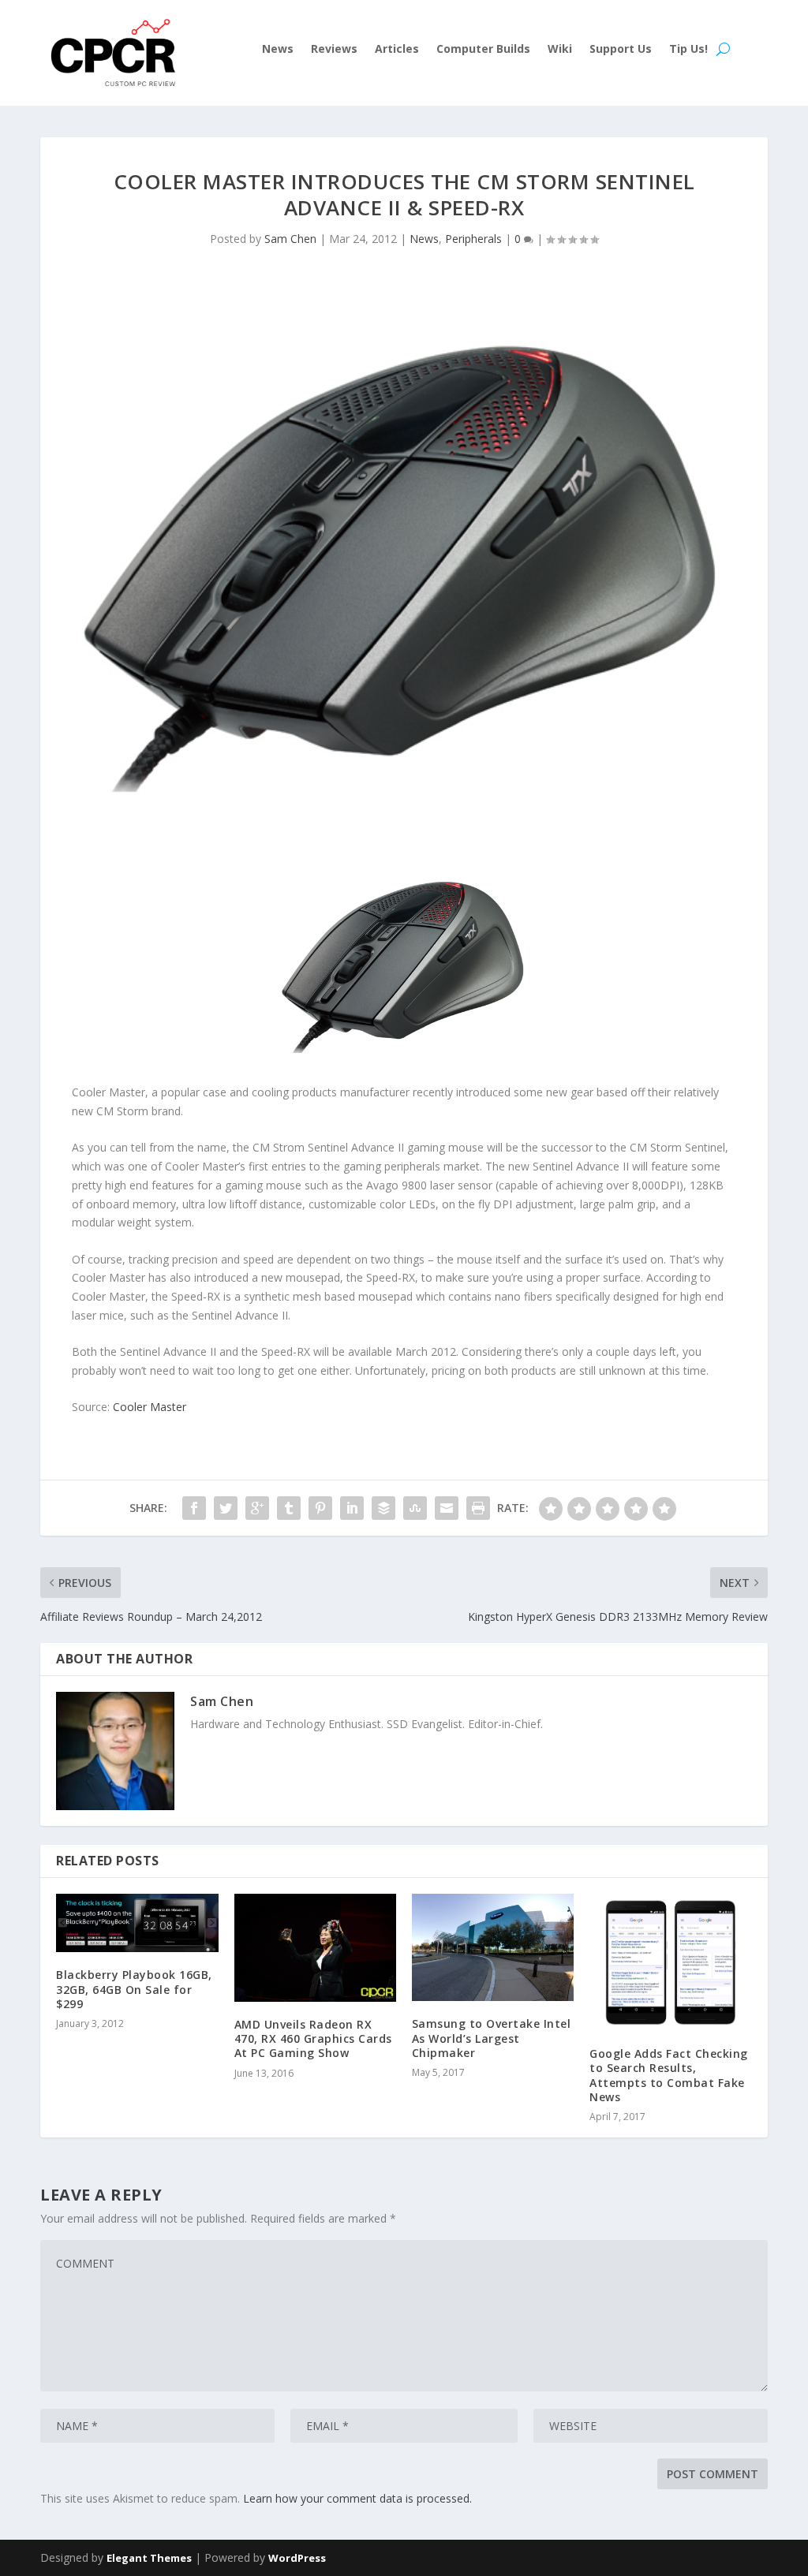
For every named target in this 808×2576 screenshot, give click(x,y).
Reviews (334, 50)
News (278, 50)
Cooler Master (150, 1407)
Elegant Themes (149, 2558)
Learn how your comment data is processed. (357, 2498)
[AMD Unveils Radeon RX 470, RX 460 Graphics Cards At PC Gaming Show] (315, 1948)
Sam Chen (290, 239)
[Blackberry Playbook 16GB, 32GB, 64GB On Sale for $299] (137, 1923)
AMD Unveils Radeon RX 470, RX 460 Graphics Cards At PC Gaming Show (313, 2038)
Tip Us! (688, 50)
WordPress (297, 2558)
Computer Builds (483, 50)
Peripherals (473, 239)
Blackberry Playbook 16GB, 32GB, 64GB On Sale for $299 (134, 1989)
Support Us (621, 50)
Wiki (560, 50)
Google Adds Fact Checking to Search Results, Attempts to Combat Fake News (669, 2075)
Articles (397, 50)
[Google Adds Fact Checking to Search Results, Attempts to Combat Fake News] (670, 1962)
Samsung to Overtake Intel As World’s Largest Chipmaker (492, 2038)
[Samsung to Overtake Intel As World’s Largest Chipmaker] (493, 1948)
